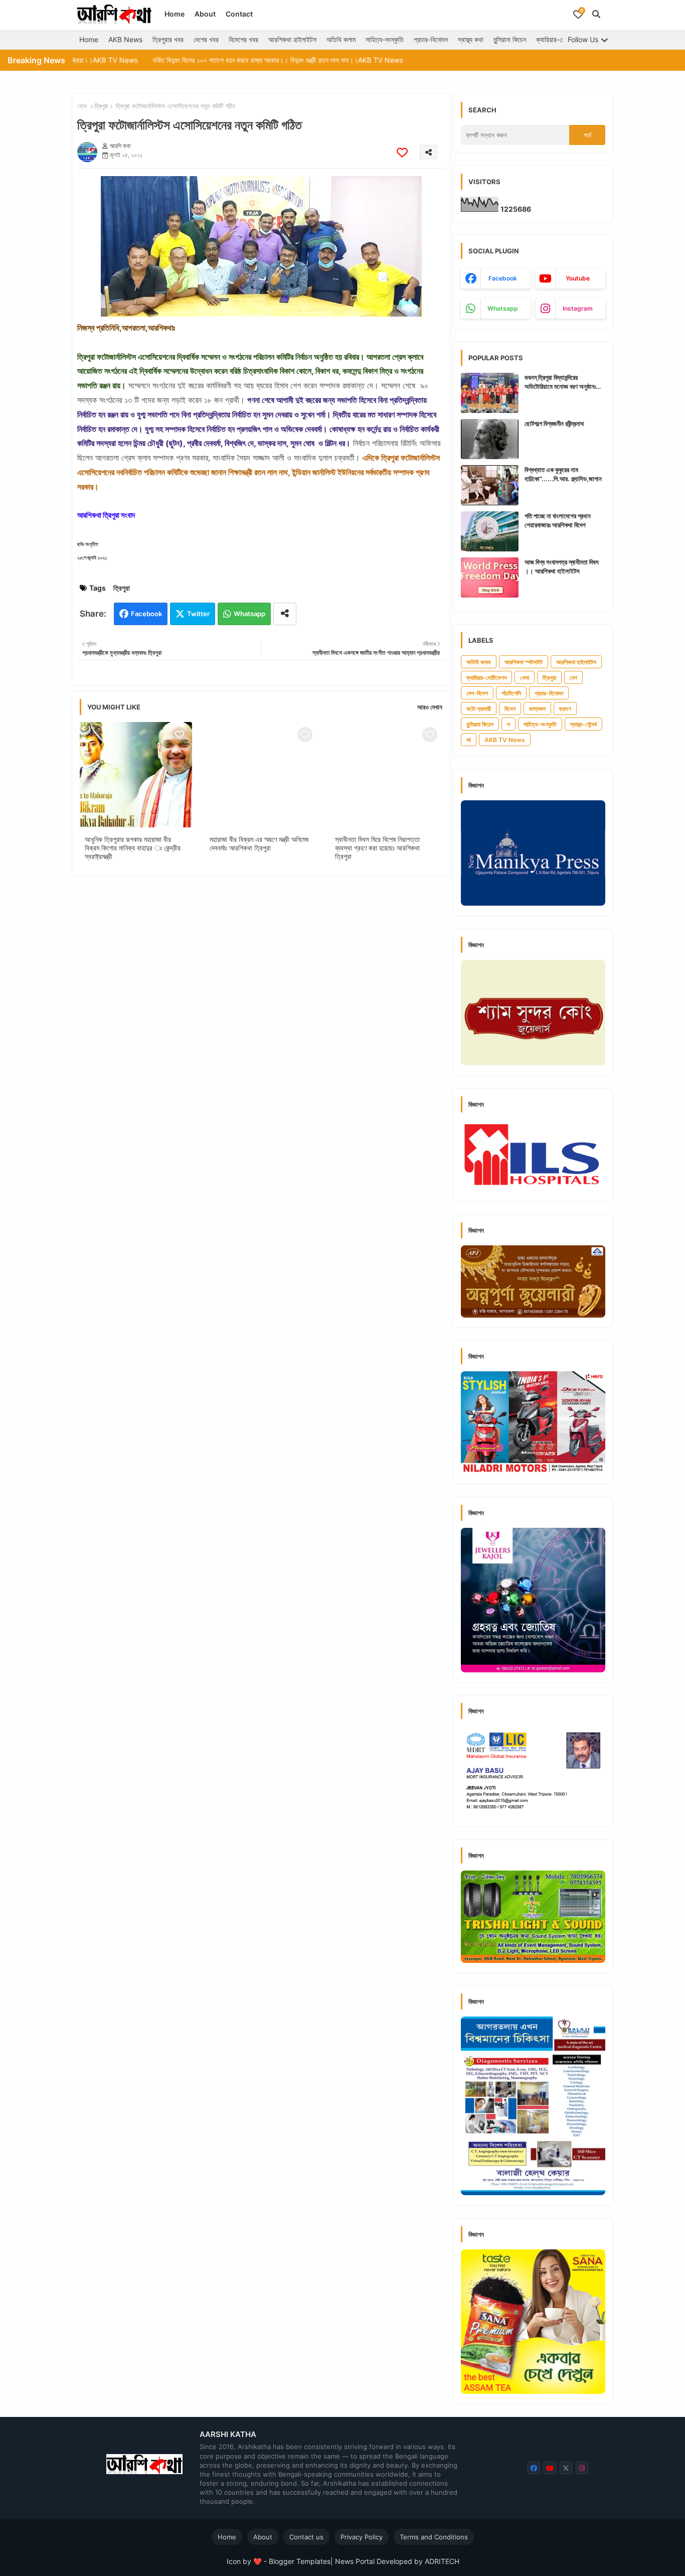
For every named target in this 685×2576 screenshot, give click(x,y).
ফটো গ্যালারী (479, 709)
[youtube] (550, 2468)
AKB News (125, 39)
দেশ (573, 678)
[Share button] (285, 614)
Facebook (146, 614)
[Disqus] (261, 1014)
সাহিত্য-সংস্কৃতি (385, 39)
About (205, 14)
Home (175, 14)
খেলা (525, 678)
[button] (596, 14)
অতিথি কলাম (341, 39)
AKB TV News (505, 740)
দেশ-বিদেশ (477, 693)
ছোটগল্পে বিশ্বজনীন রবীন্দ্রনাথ (554, 423)
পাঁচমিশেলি (511, 693)
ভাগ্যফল (537, 709)
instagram (578, 308)
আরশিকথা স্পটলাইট (524, 662)
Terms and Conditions (434, 2537)
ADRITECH (442, 2561)
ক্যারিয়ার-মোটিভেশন (560, 39)
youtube (578, 278)
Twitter (198, 614)
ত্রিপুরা (101, 106)
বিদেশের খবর (243, 39)
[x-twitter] (566, 2468)
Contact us (306, 2537)
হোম (82, 106)
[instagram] (582, 2468)
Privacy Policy (362, 2537)
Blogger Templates (300, 2561)
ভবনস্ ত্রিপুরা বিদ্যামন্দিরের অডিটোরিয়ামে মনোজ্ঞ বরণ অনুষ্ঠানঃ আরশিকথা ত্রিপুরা (560, 382)
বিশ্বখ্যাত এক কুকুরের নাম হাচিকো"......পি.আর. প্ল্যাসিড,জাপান (563, 474)
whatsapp (503, 308)
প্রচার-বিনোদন (431, 39)
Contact (239, 14)
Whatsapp (249, 614)
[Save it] (402, 152)
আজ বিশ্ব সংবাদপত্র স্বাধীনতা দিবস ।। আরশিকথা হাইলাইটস (562, 566)
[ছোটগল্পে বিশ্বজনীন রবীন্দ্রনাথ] (490, 439)
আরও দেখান (430, 707)
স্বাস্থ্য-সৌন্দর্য (583, 724)
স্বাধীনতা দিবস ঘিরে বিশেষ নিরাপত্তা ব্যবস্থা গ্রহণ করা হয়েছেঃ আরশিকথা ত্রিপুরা (377, 848)
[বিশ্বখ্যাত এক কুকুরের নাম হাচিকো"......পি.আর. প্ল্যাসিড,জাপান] (490, 485)
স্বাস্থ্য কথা (471, 39)
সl (469, 740)
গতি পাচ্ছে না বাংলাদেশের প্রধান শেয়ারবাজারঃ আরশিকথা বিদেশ (558, 520)
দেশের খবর (206, 39)
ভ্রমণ (565, 709)
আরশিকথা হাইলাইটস (292, 39)
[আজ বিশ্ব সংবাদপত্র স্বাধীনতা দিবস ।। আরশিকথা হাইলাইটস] (490, 578)
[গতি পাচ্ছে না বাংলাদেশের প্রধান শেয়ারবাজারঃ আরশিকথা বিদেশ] (490, 531)
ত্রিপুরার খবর (168, 39)
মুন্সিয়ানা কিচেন (510, 39)
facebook (503, 278)
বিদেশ (510, 709)
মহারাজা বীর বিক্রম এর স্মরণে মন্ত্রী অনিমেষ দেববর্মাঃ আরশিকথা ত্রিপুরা (259, 843)
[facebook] (534, 2468)
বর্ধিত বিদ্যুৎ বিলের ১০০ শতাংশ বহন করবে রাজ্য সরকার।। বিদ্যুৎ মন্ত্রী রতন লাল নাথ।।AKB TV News (213, 60)
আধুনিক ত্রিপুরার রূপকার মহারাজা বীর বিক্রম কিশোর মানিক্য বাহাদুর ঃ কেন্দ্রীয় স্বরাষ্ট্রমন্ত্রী (133, 848)
